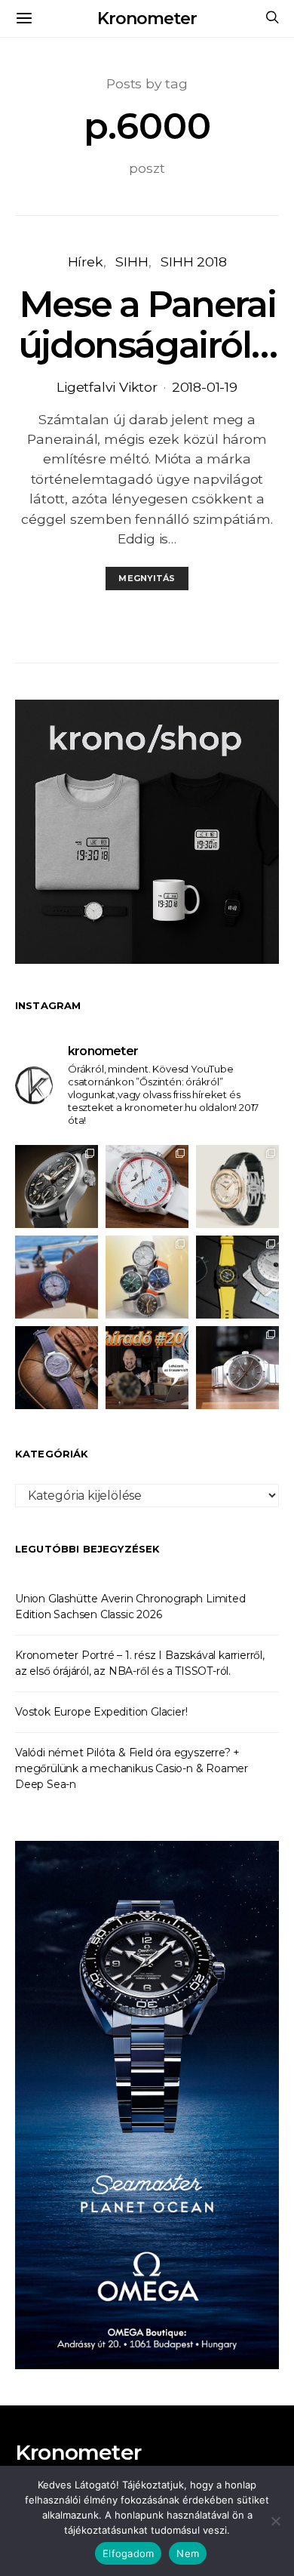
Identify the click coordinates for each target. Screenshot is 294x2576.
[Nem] (275, 2521)
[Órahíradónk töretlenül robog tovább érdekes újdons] (147, 1368)
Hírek (86, 262)
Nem (188, 2553)
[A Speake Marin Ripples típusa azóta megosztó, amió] (57, 1368)
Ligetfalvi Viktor (107, 387)
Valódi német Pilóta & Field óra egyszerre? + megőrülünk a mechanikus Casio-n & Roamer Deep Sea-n (132, 1768)
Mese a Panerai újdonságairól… (147, 325)
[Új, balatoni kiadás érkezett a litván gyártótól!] (147, 1186)
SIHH (132, 262)
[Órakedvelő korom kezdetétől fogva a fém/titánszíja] (57, 1277)
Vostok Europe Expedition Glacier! (101, 1712)
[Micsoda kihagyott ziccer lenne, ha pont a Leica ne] (147, 1277)
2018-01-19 (205, 387)
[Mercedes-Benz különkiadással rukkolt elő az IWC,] (57, 1186)
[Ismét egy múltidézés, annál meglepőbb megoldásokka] (237, 1368)
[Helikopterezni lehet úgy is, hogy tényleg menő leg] (237, 1277)
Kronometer (147, 18)
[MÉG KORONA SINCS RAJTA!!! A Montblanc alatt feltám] (237, 1186)
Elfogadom (128, 2553)
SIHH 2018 (193, 262)
